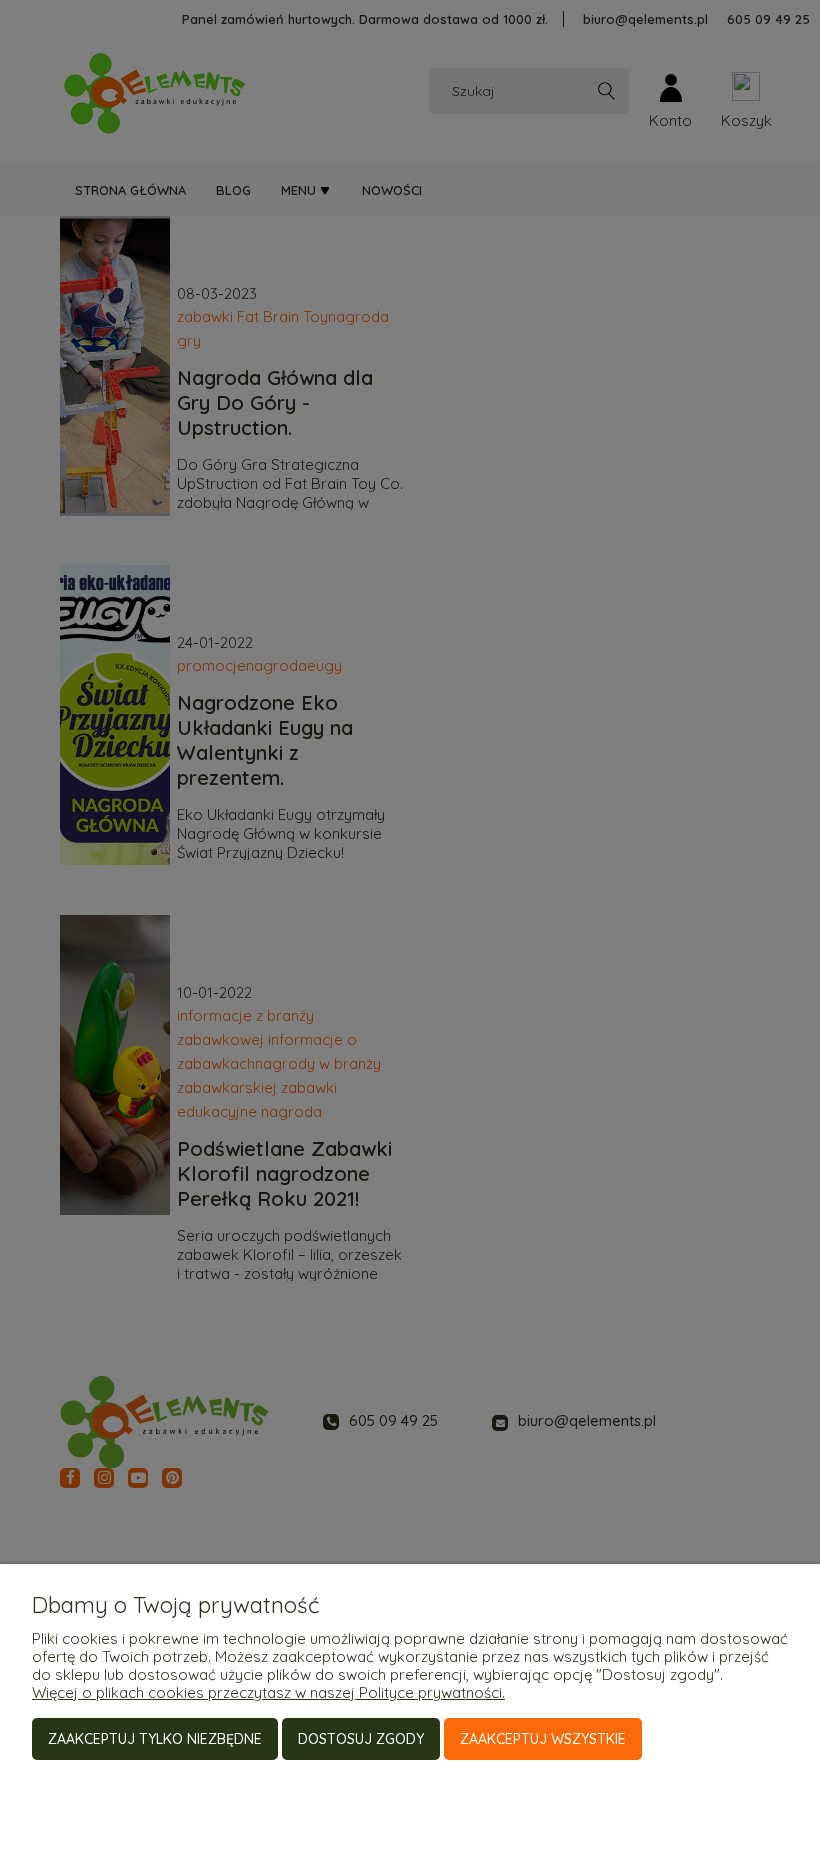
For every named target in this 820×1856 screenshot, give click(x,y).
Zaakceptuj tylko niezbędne (155, 1739)
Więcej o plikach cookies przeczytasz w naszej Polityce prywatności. (268, 1692)
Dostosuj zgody (361, 1739)
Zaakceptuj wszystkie (543, 1739)
